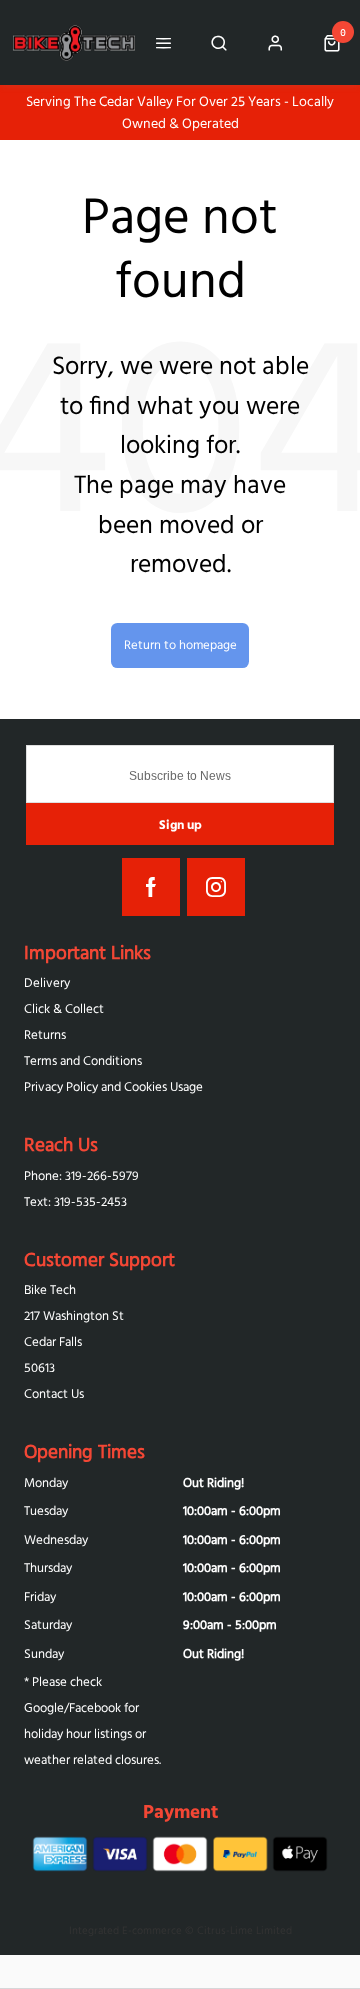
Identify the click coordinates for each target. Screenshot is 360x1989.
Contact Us (54, 1393)
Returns (45, 1034)
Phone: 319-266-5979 (81, 1175)
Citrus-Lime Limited (244, 1930)
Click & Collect (64, 1008)
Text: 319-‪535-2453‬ (75, 1201)
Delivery (47, 982)
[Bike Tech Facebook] (151, 887)
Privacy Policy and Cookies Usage (113, 1086)
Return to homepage (180, 644)
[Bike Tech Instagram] (216, 887)
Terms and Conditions (83, 1060)
